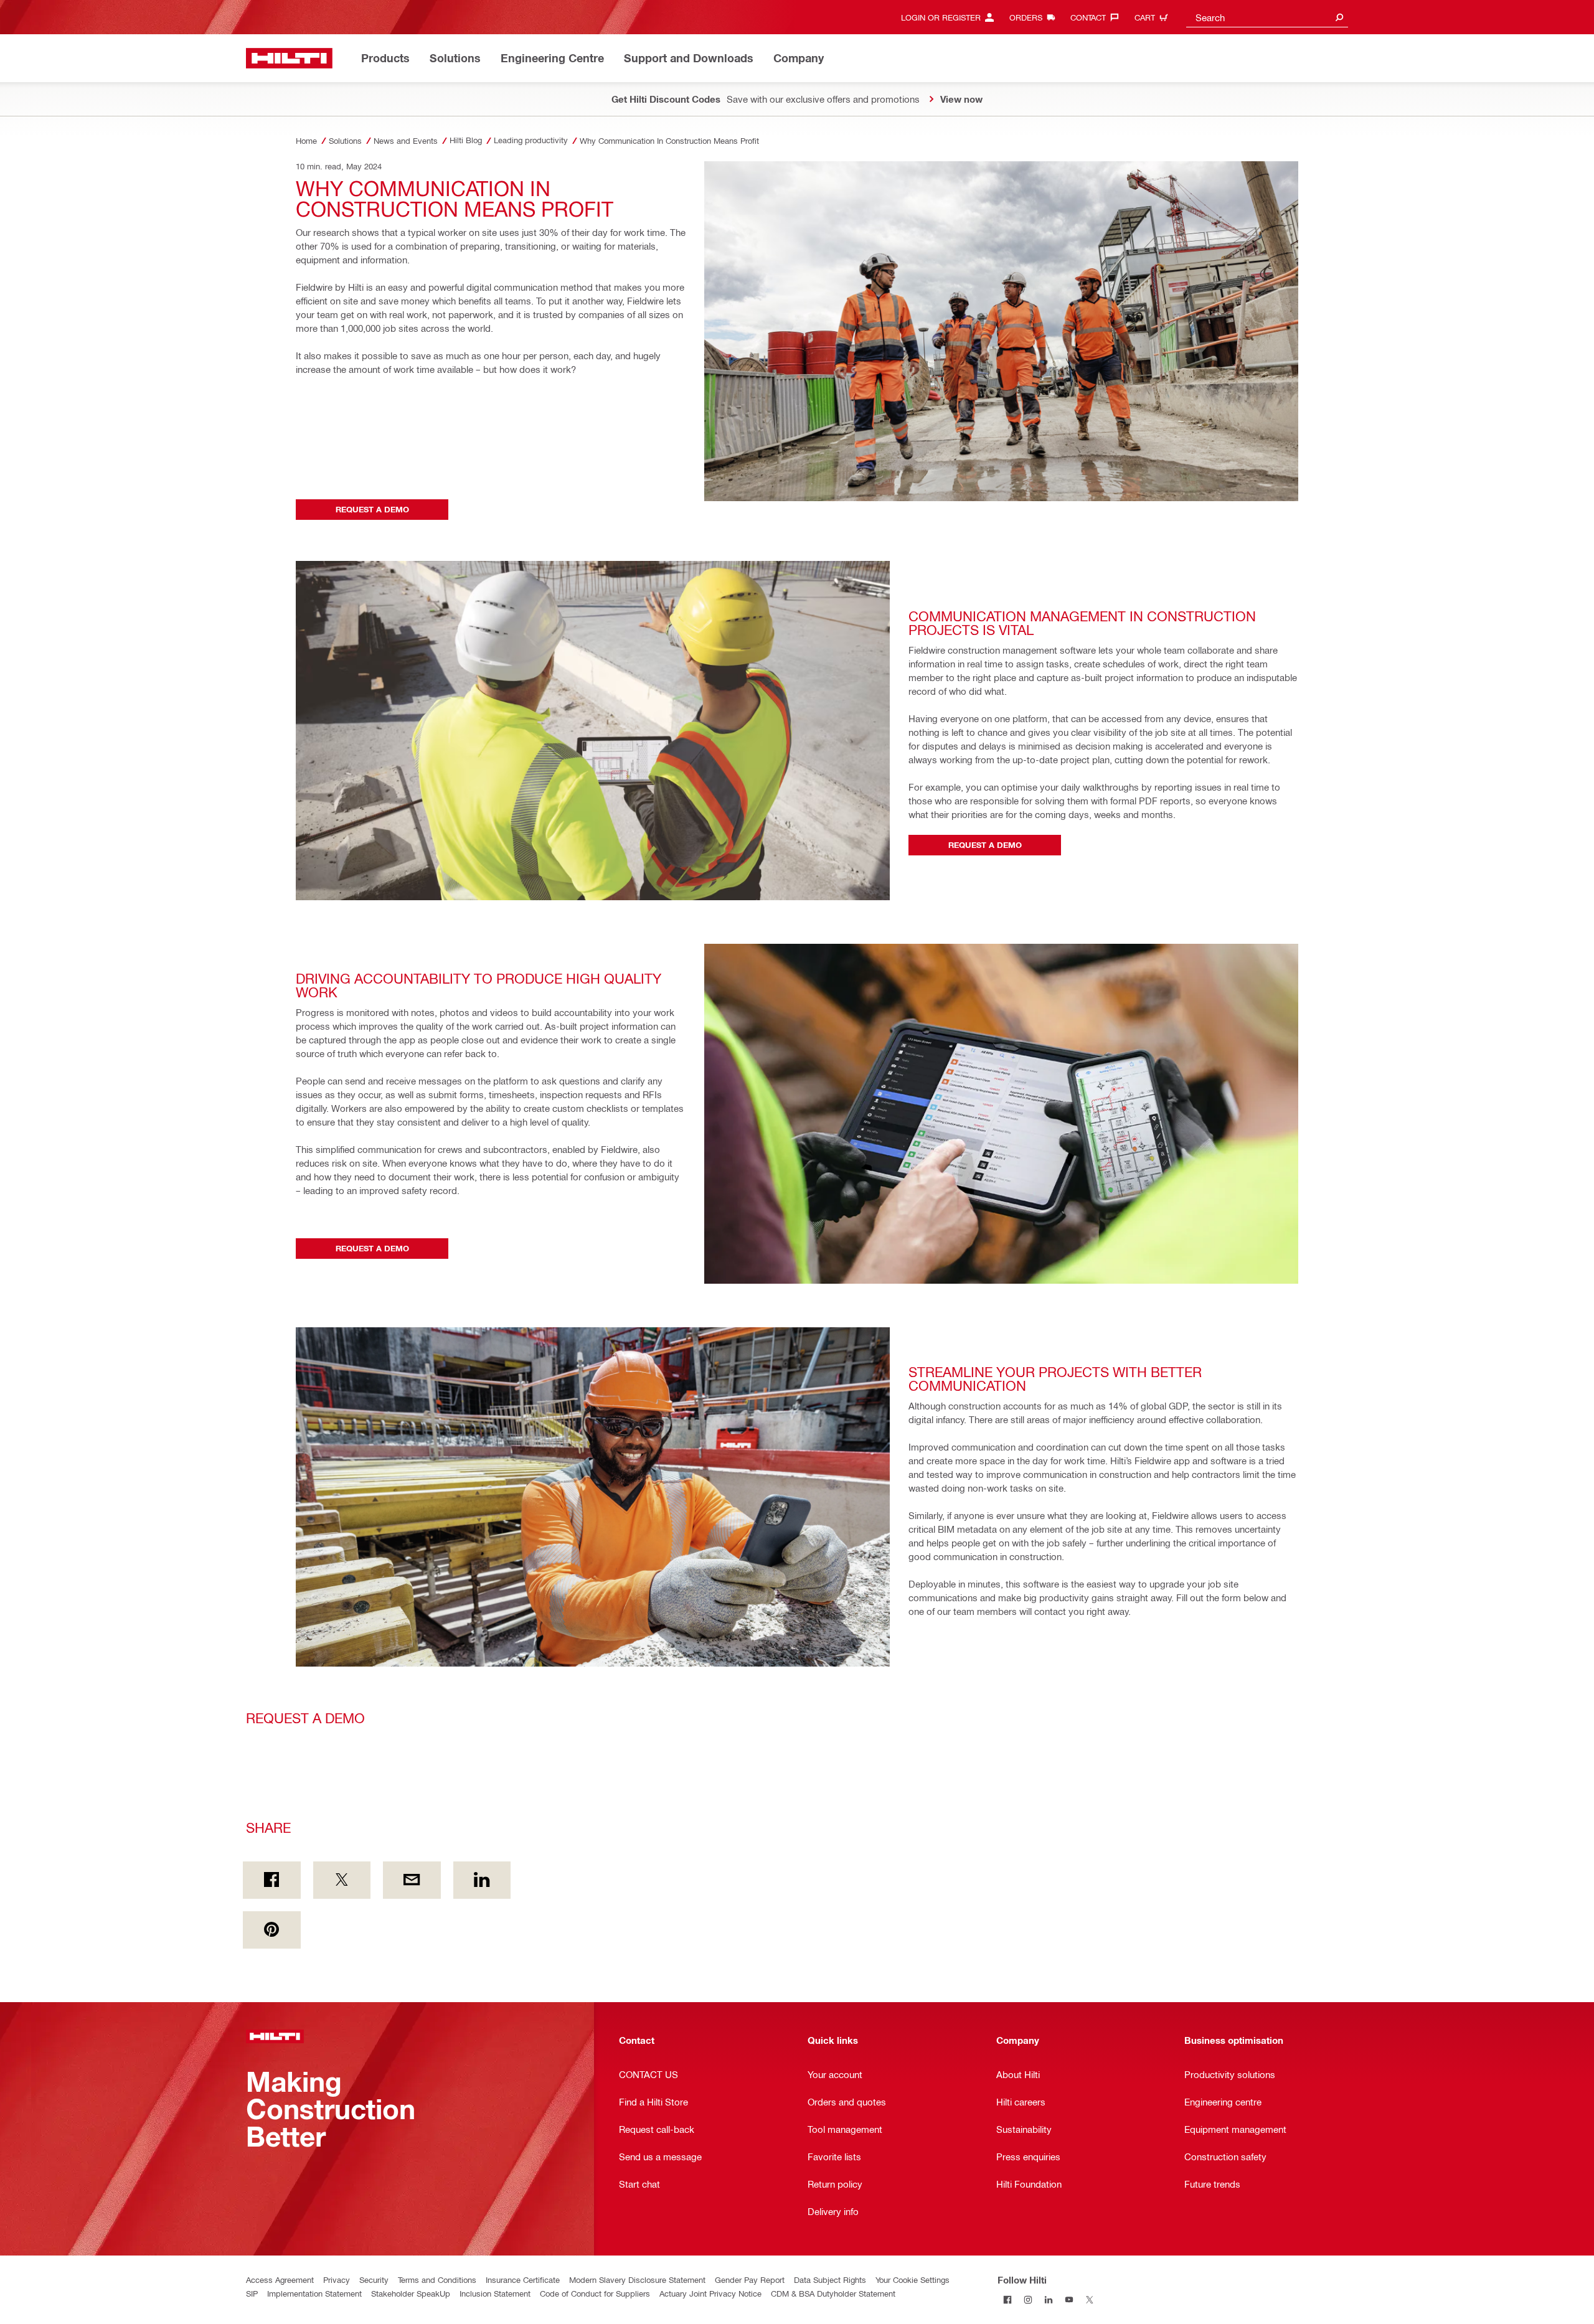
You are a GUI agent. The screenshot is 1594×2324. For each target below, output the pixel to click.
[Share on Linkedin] (482, 1880)
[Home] (289, 58)
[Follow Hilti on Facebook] (1008, 2300)
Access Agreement (280, 2279)
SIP (252, 2293)
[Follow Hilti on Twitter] (1090, 2300)
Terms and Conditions (437, 2279)
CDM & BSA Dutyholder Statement (833, 2293)
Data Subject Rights (830, 2279)
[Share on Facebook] (272, 1880)
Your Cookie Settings (913, 2279)
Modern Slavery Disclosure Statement (637, 2279)
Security (374, 2279)
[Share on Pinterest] (272, 1930)
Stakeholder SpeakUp (411, 2293)
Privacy (337, 2279)
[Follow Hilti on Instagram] (1028, 2300)
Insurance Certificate (523, 2279)
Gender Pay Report (750, 2279)
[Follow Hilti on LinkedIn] (1049, 2300)
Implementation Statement (314, 2293)
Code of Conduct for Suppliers (595, 2293)
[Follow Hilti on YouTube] (1069, 2300)
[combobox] (1267, 17)
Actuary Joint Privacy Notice (710, 2293)
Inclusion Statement (495, 2293)
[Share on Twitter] (342, 1880)
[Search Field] (1339, 17)
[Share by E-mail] (412, 1880)
